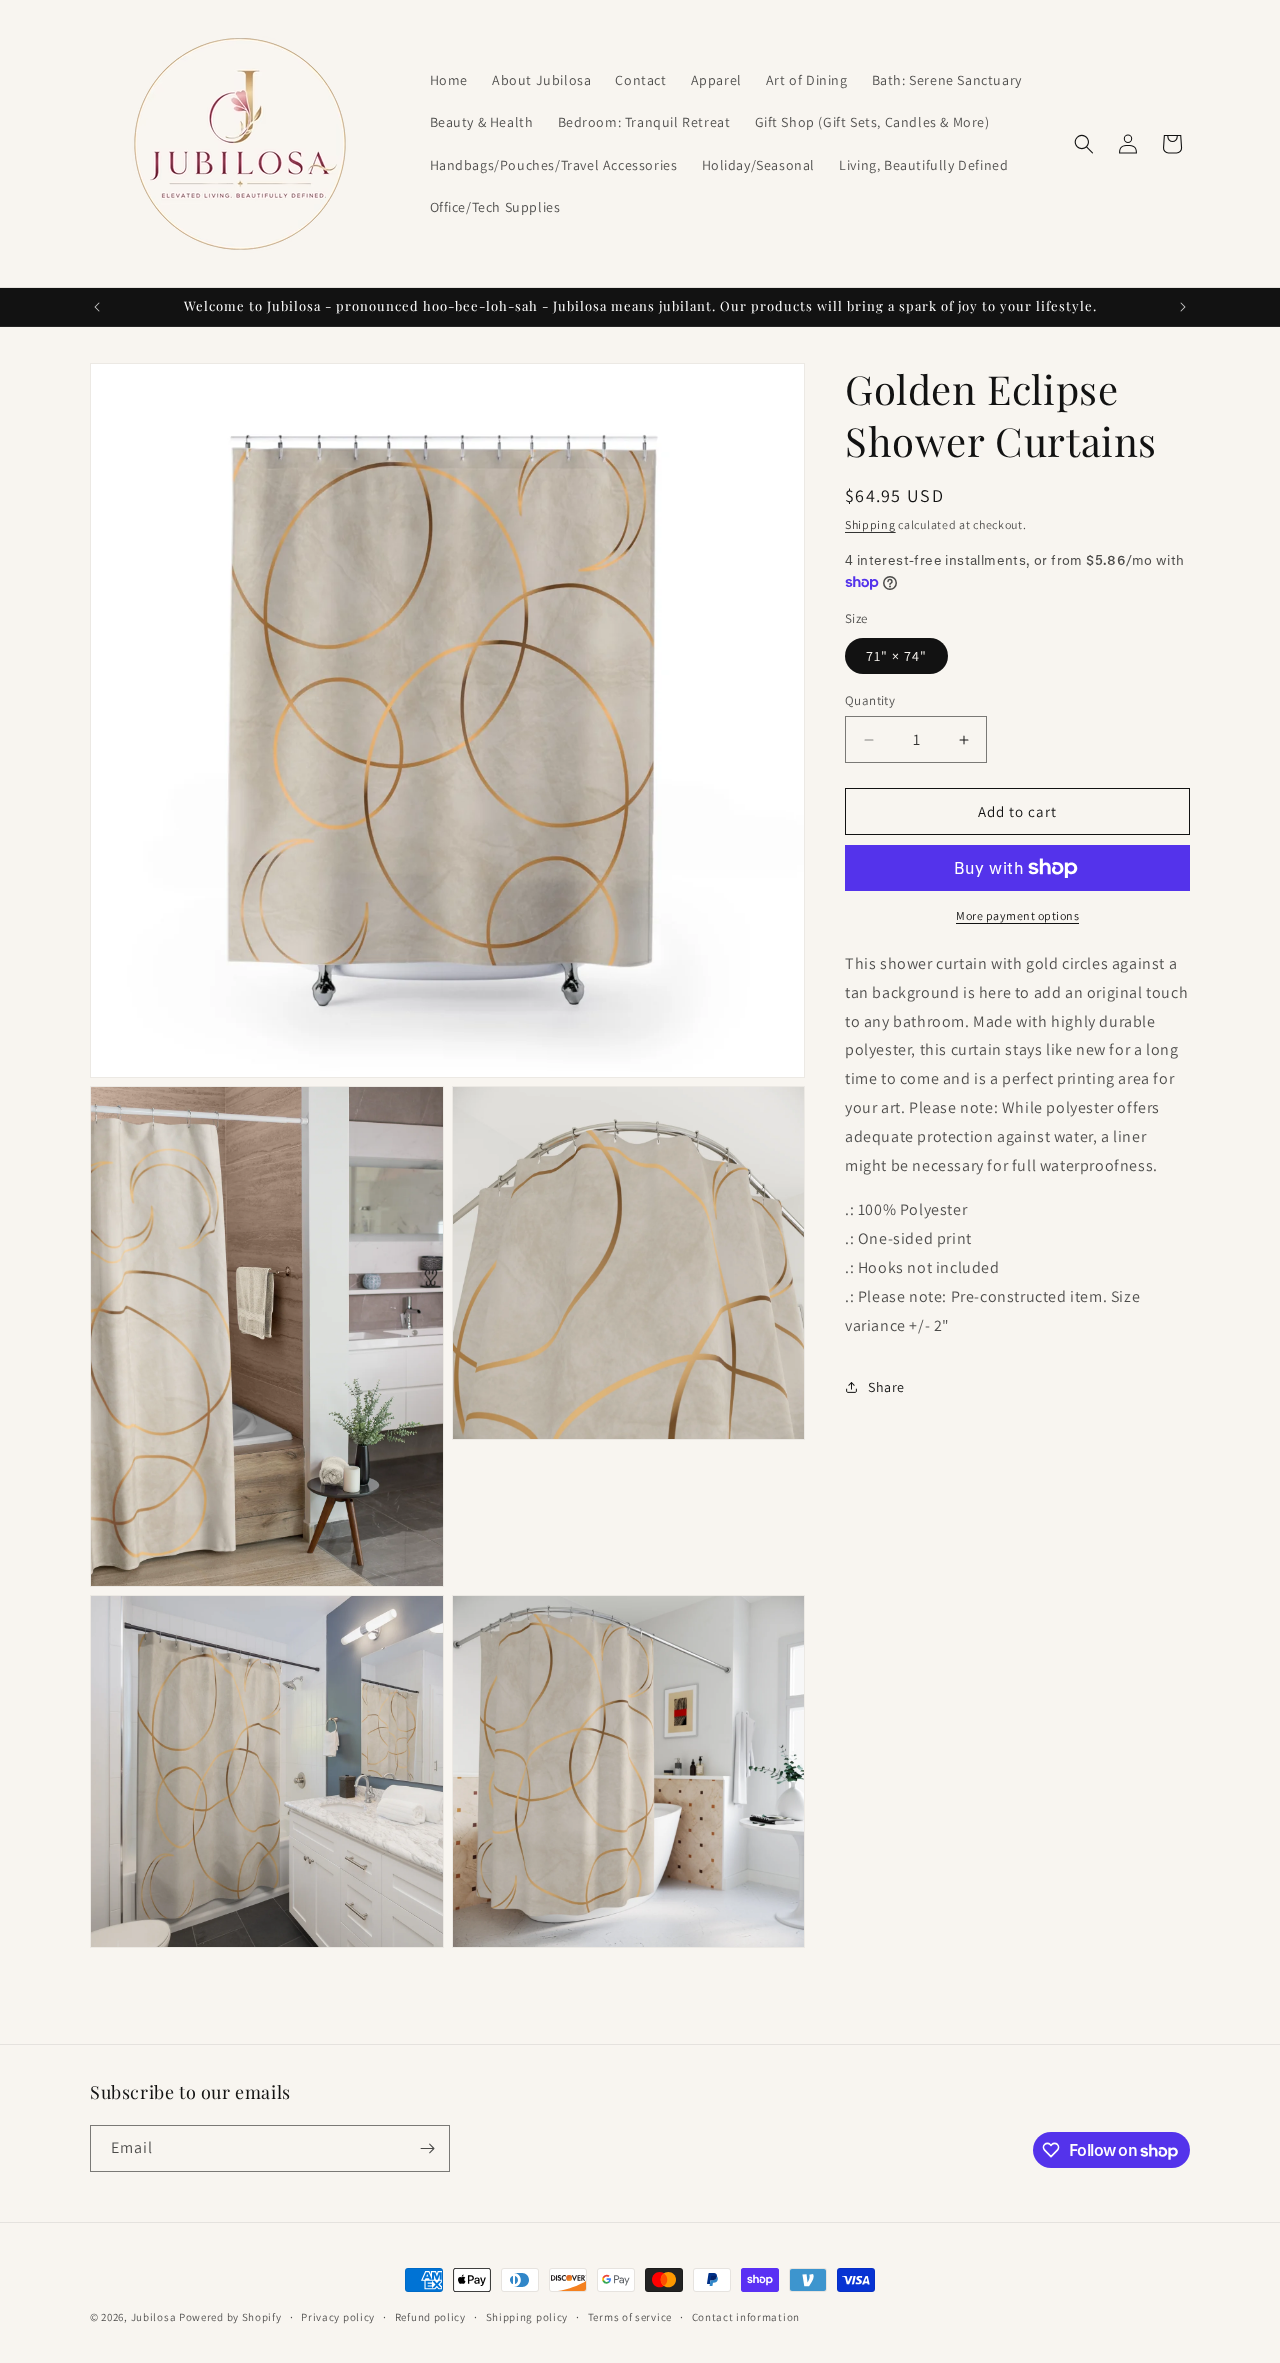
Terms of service (630, 2317)
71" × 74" (896, 656)
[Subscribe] (427, 2148)
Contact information (746, 2317)
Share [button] (886, 1387)
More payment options (1017, 915)
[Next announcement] (1183, 307)
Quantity (870, 700)
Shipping (870, 524)
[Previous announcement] (97, 307)
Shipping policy (527, 2317)
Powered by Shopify (230, 2317)
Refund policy (430, 2317)
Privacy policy (338, 2317)
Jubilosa (154, 2317)
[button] (1084, 144)
